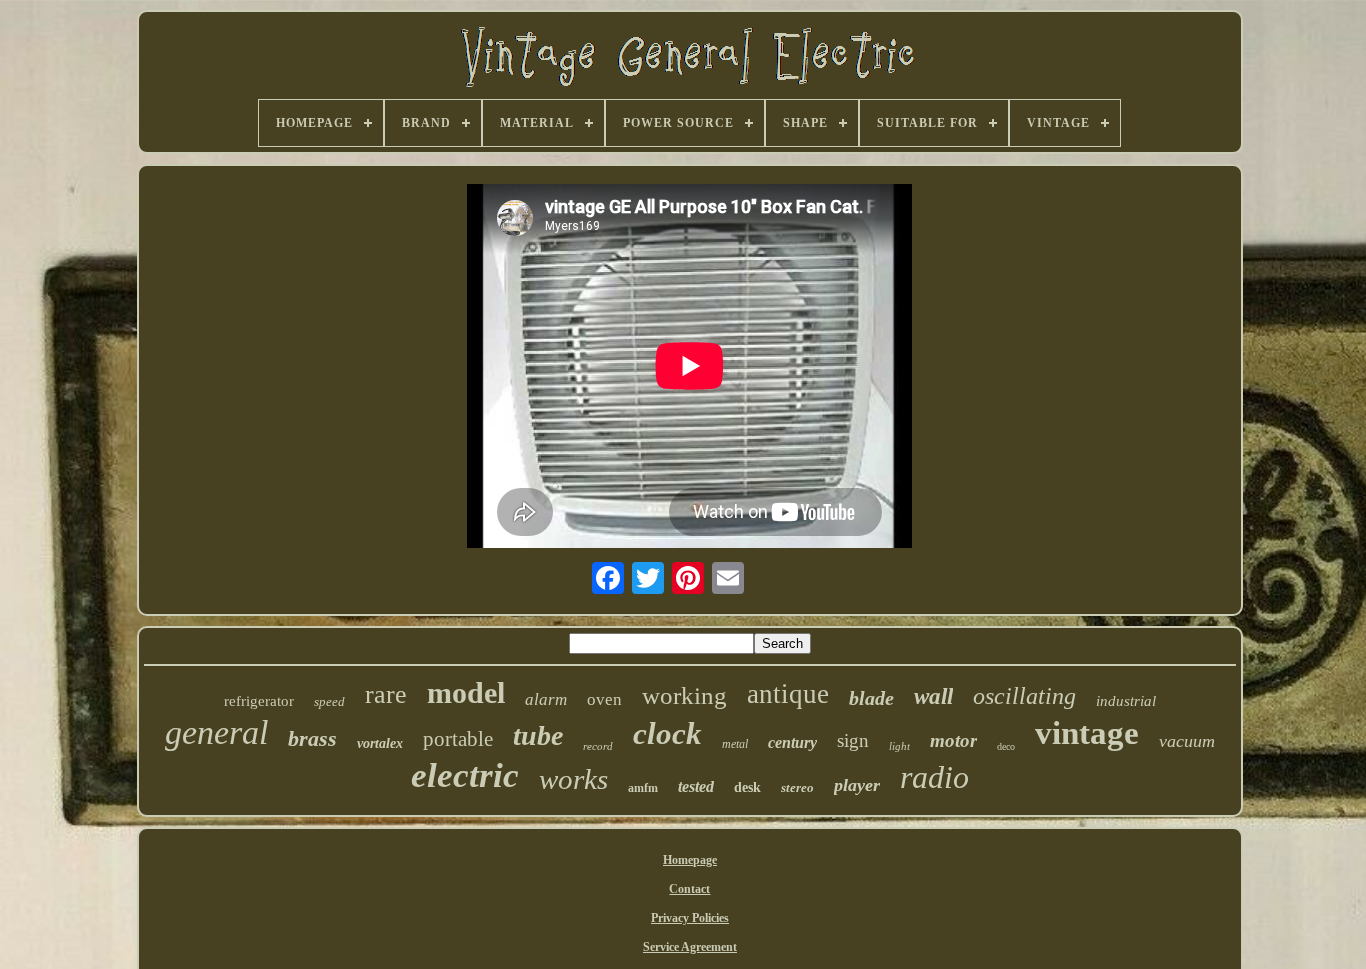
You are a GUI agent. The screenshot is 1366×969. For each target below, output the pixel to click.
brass (312, 738)
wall (933, 696)
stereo (797, 787)
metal (735, 744)
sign (853, 740)
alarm (546, 699)
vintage (1087, 733)
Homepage (690, 860)
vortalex (380, 743)
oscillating (1024, 696)
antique (788, 694)
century (792, 742)
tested (696, 786)
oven (604, 699)
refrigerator (259, 701)
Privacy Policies (690, 918)
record (598, 746)
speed (329, 701)
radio (934, 777)
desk (747, 787)
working (684, 695)
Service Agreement (690, 947)
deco (1006, 746)
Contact (689, 889)
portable (458, 739)
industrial (1126, 701)
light (899, 746)
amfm (643, 788)
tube (538, 735)
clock (667, 733)
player (857, 785)
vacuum (1187, 741)
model (466, 692)
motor (953, 740)
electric (465, 775)
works (573, 779)
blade (871, 698)
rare (386, 694)
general (216, 732)
